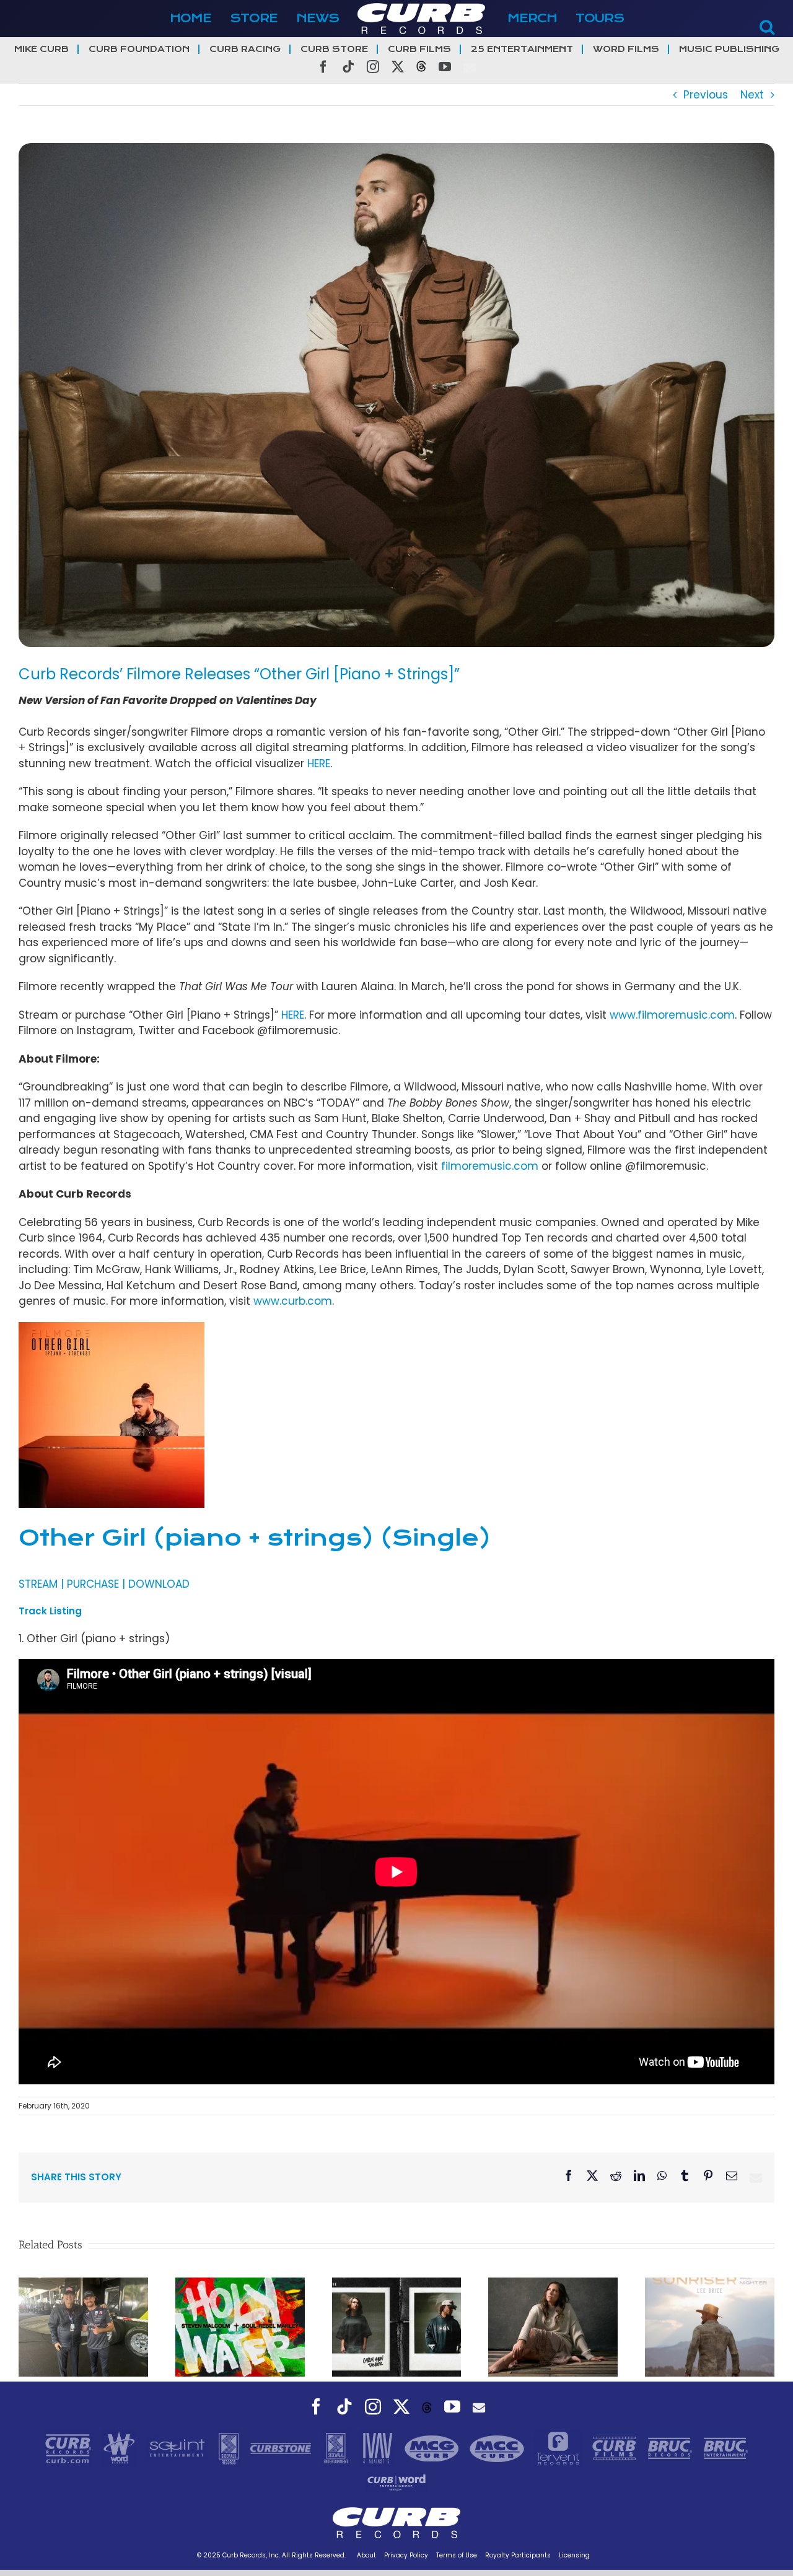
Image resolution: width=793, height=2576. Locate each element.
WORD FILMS (626, 49)
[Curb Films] (616, 2448)
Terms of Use (457, 2555)
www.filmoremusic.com (672, 1015)
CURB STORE (334, 49)
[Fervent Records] (559, 2448)
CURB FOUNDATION (139, 49)
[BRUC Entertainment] (726, 2448)
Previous (706, 95)
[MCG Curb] (433, 2448)
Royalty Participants (518, 2555)
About (366, 2555)
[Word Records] (121, 2448)
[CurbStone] (282, 2448)
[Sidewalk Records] (230, 2448)
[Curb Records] (70, 2448)
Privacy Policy (406, 2555)
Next (752, 95)
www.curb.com (293, 1301)
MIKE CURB (42, 49)
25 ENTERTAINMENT (522, 49)
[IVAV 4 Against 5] (379, 2448)
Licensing (574, 2555)
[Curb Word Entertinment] (396, 2482)
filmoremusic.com (490, 1166)
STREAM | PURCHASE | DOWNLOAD (104, 1584)
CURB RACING (245, 49)
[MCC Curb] (498, 2448)
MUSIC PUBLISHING (729, 49)
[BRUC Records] (672, 2448)
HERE (319, 764)
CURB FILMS (419, 49)
